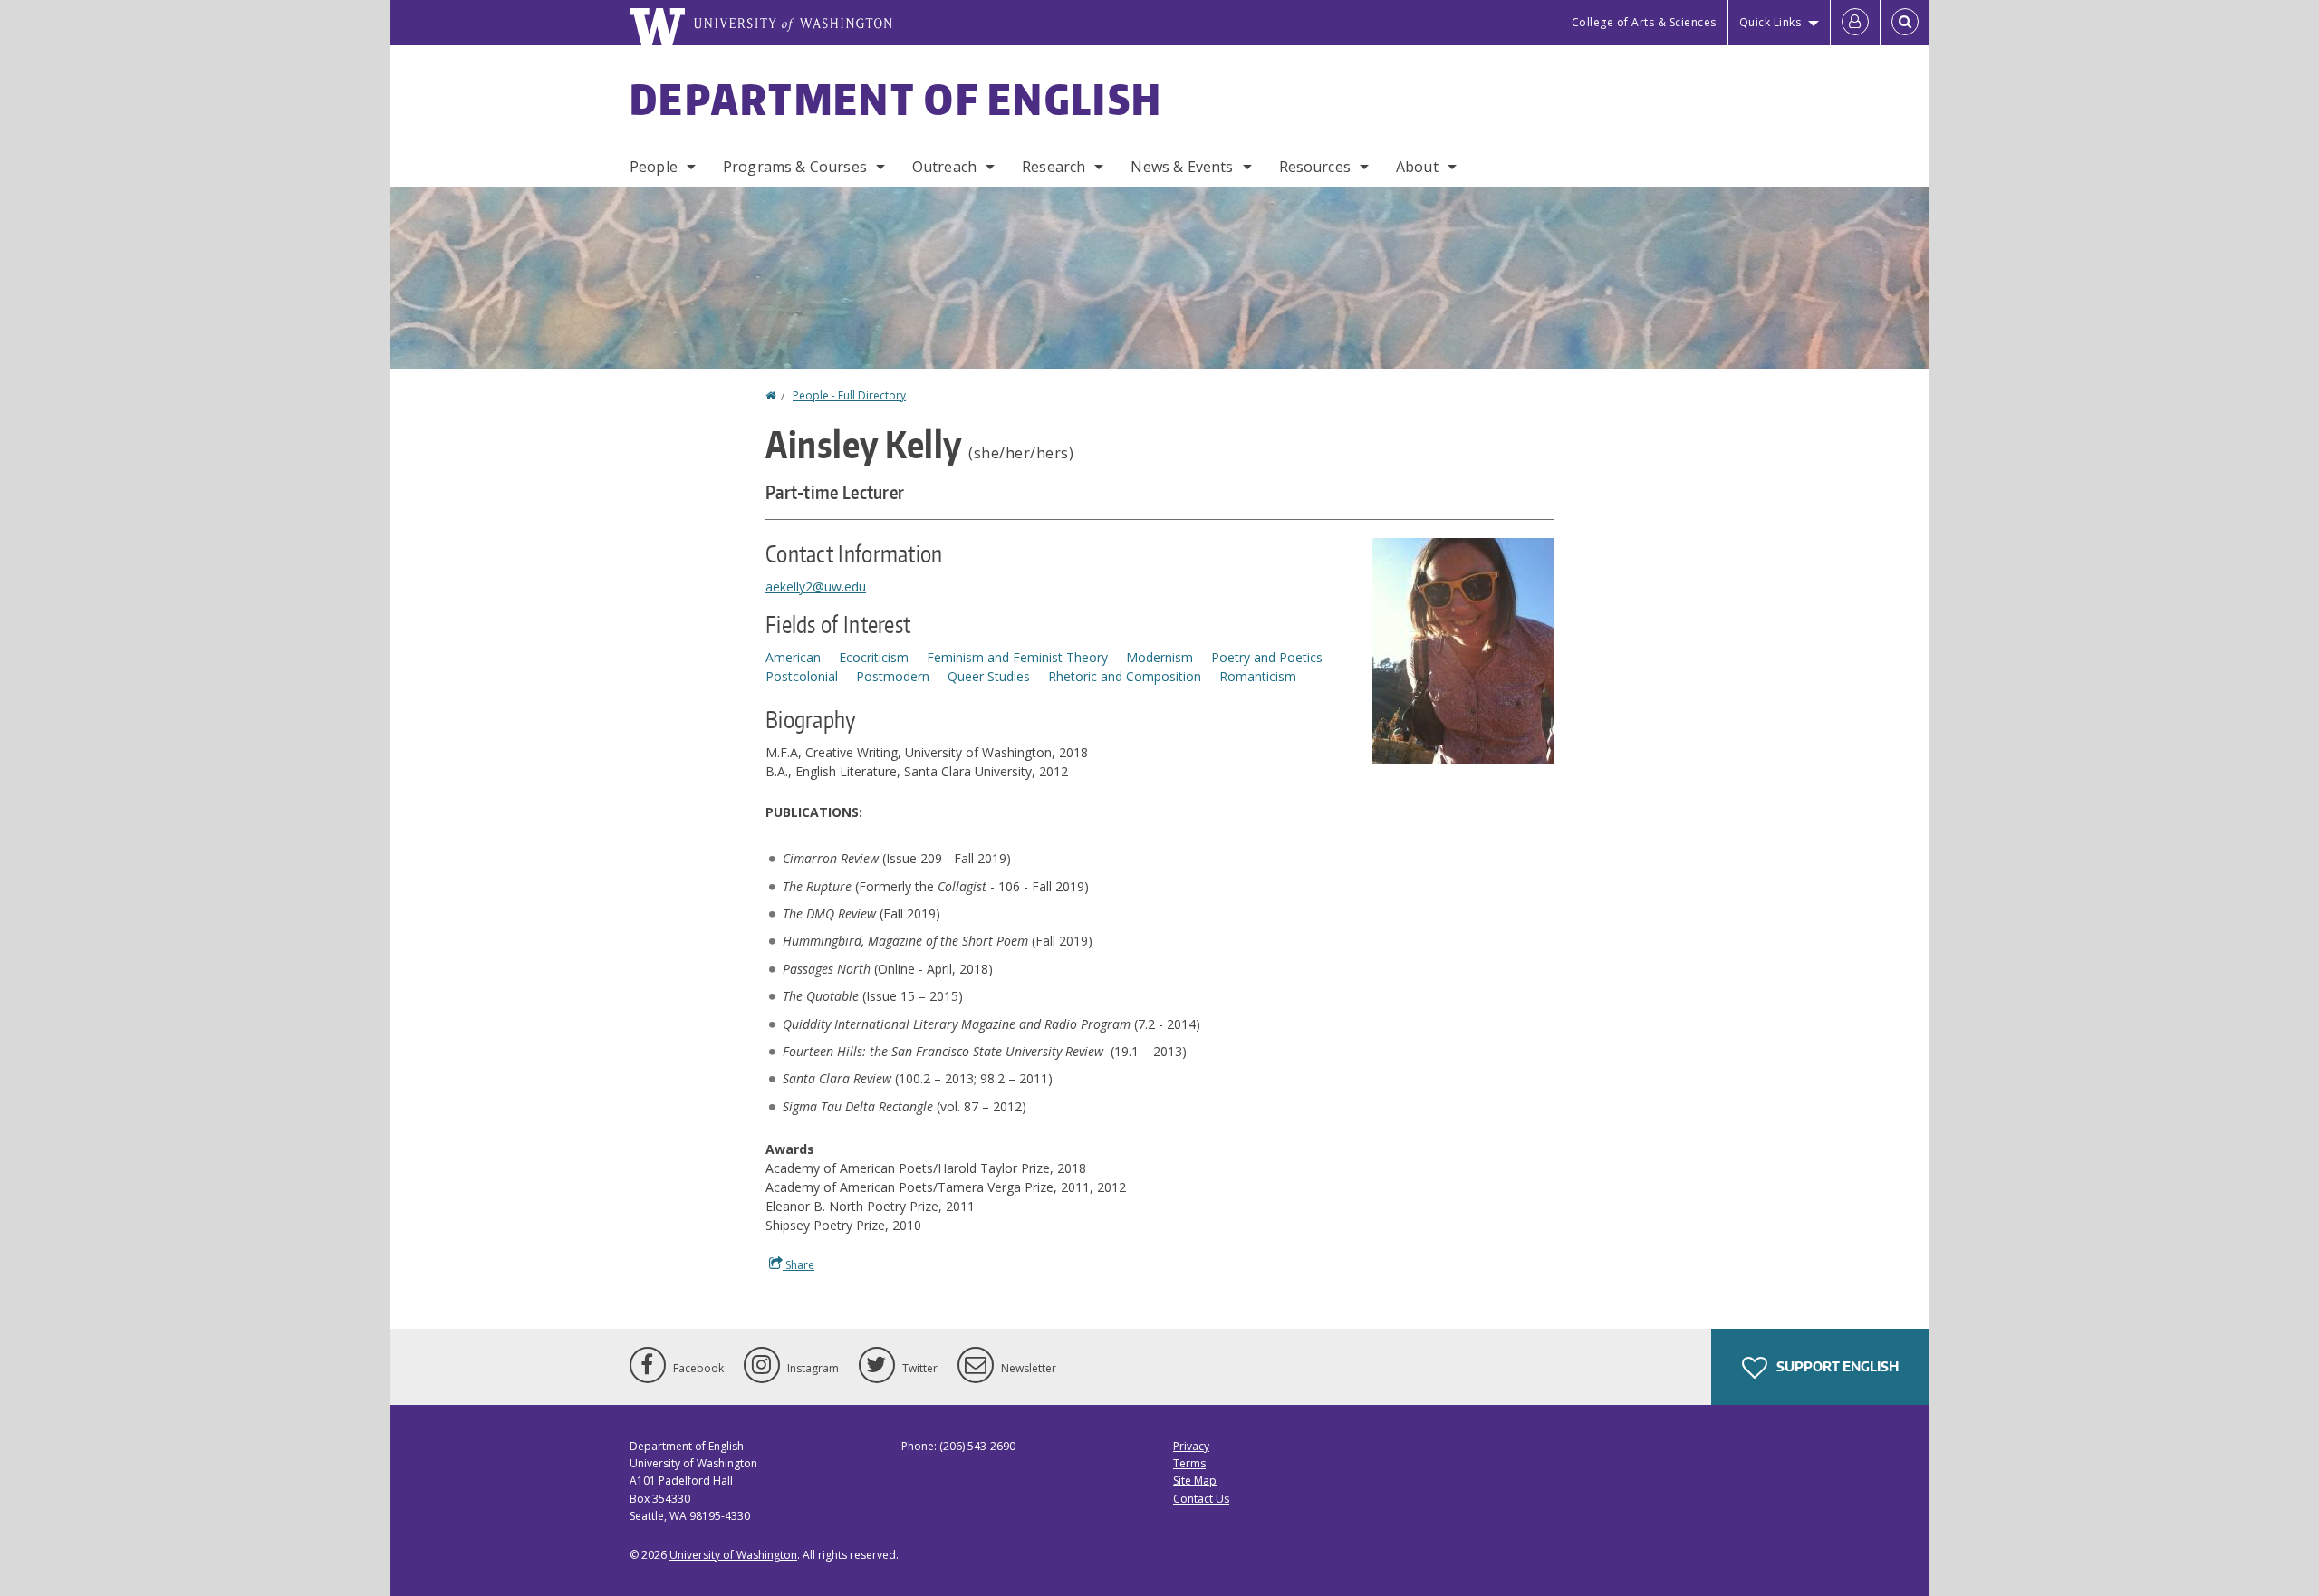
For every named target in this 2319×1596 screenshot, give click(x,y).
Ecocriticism (874, 657)
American (793, 657)
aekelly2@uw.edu (816, 586)
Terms (1189, 1463)
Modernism (1159, 657)
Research (1054, 167)
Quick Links (1771, 22)
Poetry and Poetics (1267, 657)
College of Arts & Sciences (1644, 22)
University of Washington (733, 1555)
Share (799, 1265)
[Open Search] (1905, 23)
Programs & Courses (795, 167)
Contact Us (1201, 1499)
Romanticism (1258, 676)
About (1417, 167)
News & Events (1182, 167)
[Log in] (1855, 23)
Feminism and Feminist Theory (1017, 657)
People (654, 167)
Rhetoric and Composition (1125, 676)
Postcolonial (802, 676)
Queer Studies (989, 676)
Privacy (1191, 1446)
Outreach (944, 167)
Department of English (896, 99)
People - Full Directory (849, 395)
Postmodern (893, 676)
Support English (1836, 1366)
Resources (1315, 167)
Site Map (1195, 1481)
